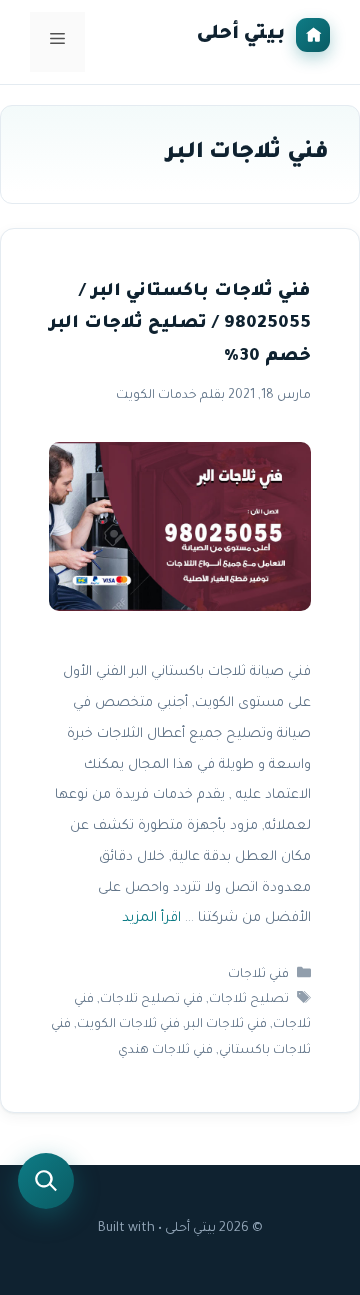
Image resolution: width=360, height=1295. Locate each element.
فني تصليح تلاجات (151, 1000)
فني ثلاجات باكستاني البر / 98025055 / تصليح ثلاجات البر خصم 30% (180, 325)
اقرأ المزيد (151, 919)
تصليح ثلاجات (249, 1000)
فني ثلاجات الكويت (128, 1026)
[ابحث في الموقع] (46, 1181)
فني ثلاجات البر (226, 1026)
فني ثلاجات (258, 975)
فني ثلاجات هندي (165, 1051)
